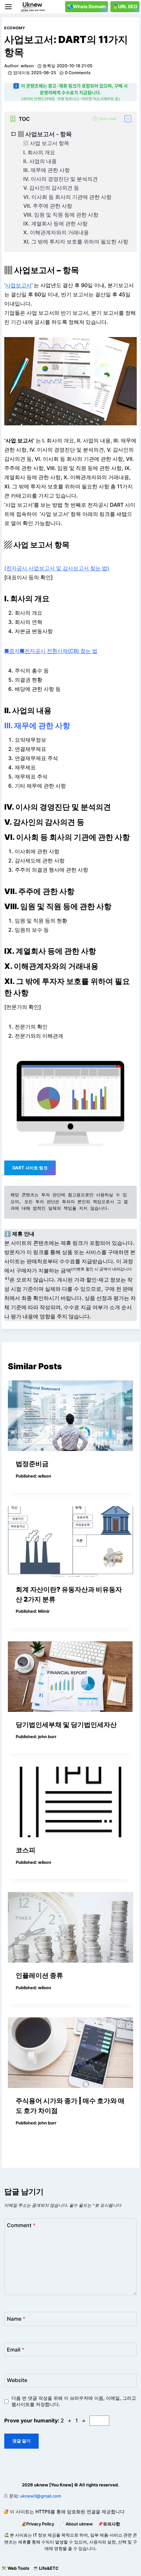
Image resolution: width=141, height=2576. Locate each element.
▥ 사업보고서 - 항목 (45, 134)
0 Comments (78, 73)
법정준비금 (32, 1464)
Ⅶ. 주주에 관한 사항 (48, 206)
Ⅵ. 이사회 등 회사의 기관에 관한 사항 (67, 197)
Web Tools (18, 2568)
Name (16, 2318)
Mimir (44, 1611)
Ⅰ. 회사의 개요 (39, 152)
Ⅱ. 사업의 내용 (40, 161)
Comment (21, 2225)
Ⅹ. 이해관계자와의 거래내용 (56, 233)
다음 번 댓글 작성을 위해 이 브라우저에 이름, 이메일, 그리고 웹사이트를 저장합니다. (74, 2401)
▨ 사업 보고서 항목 (46, 143)
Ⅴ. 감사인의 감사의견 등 (51, 188)
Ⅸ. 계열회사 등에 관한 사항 (55, 224)
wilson (27, 66)
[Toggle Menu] (8, 7)
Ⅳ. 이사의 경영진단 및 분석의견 (60, 179)
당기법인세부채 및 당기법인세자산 (66, 1725)
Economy (15, 28)
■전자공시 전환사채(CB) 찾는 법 (59, 651)
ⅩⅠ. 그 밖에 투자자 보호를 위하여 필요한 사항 (76, 242)
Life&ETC (49, 2568)
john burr (47, 1737)
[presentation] (70, 1416)
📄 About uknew (76, 2524)
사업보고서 (18, 285)
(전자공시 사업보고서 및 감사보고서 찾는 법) (57, 568)
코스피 (26, 1850)
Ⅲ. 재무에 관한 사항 (47, 170)
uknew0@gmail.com (40, 2496)
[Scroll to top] (5, 2555)
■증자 (12, 651)
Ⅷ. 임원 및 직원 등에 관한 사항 (61, 215)
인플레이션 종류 (39, 1975)
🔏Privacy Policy (38, 2524)
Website (17, 2380)
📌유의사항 (109, 2524)
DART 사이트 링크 (30, 1168)
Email (16, 2349)
